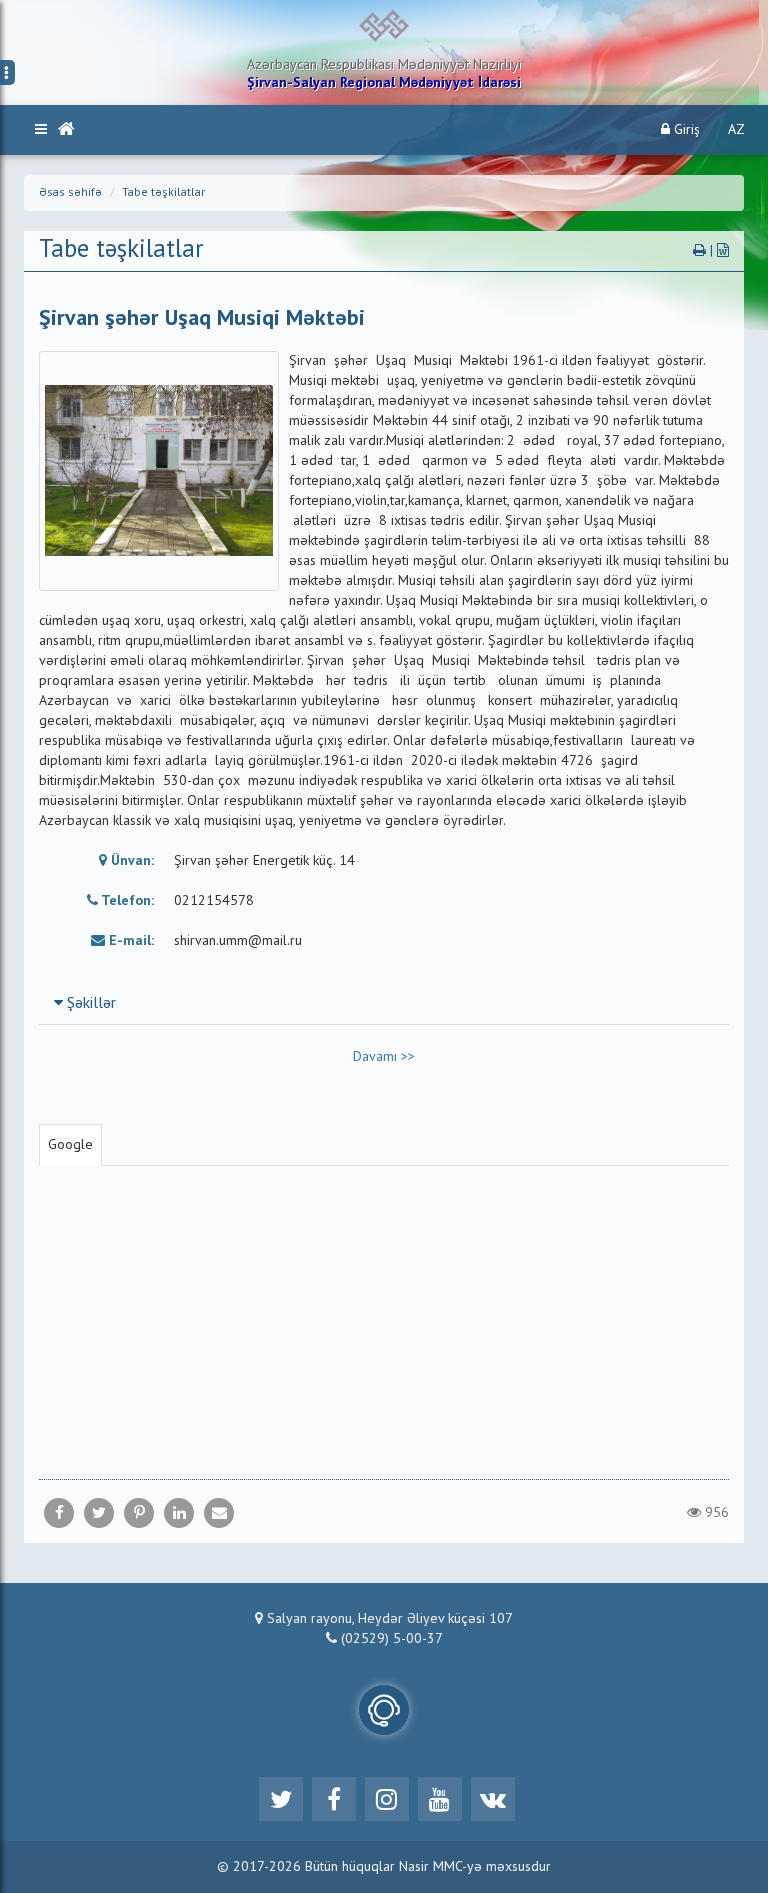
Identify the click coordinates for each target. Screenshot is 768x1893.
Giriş (685, 130)
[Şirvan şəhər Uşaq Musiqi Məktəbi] (219, 1513)
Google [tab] (70, 1145)
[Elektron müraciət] (384, 1710)
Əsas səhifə (70, 193)
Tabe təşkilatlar (163, 193)
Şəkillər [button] (89, 1004)
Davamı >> (384, 1057)
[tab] (384, 1003)
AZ (736, 130)
